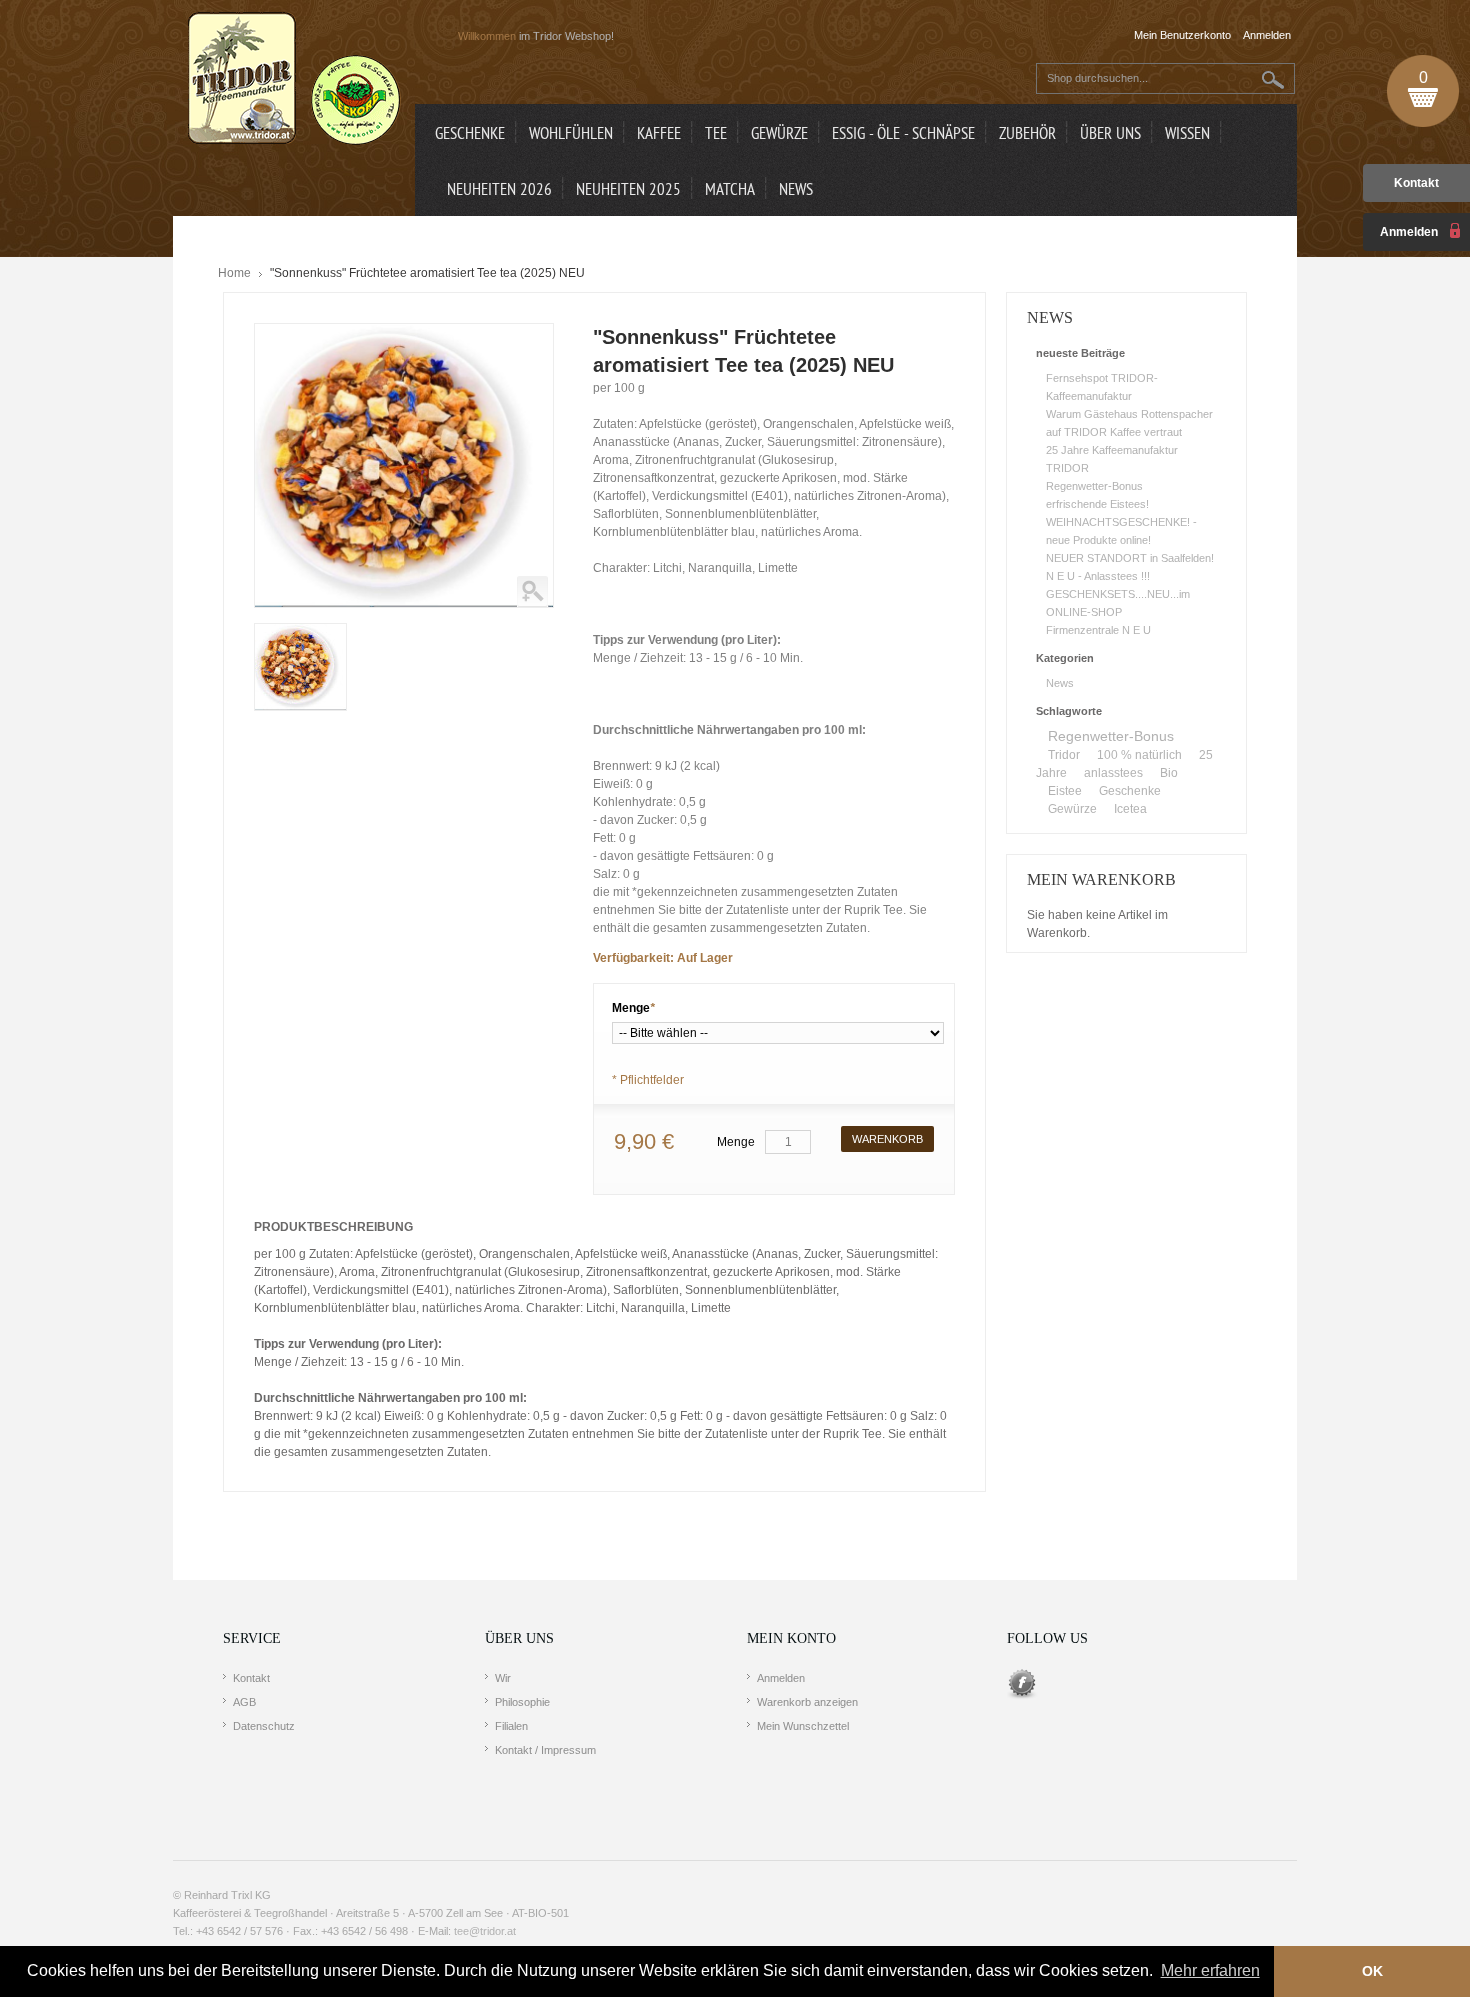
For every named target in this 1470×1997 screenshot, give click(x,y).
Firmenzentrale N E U (1098, 630)
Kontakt (1416, 183)
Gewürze (1072, 809)
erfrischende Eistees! (1097, 504)
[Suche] (1273, 79)
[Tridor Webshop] (294, 80)
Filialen (511, 1726)
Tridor (1064, 755)
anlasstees (1113, 773)
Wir (503, 1678)
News (1060, 683)
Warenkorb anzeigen (807, 1702)
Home (234, 273)
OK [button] (1372, 1971)
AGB (244, 1702)
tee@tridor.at (485, 1931)
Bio (1169, 773)
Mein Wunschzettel (803, 1726)
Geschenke (1130, 791)
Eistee (1065, 791)
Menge (633, 1008)
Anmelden (781, 1678)
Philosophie (522, 1702)
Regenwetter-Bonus (1094, 486)
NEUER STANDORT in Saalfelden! (1130, 558)
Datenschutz (264, 1726)
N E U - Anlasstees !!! (1098, 576)
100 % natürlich (1139, 755)
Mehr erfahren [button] (1210, 1970)
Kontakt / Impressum (545, 1750)
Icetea (1130, 809)
